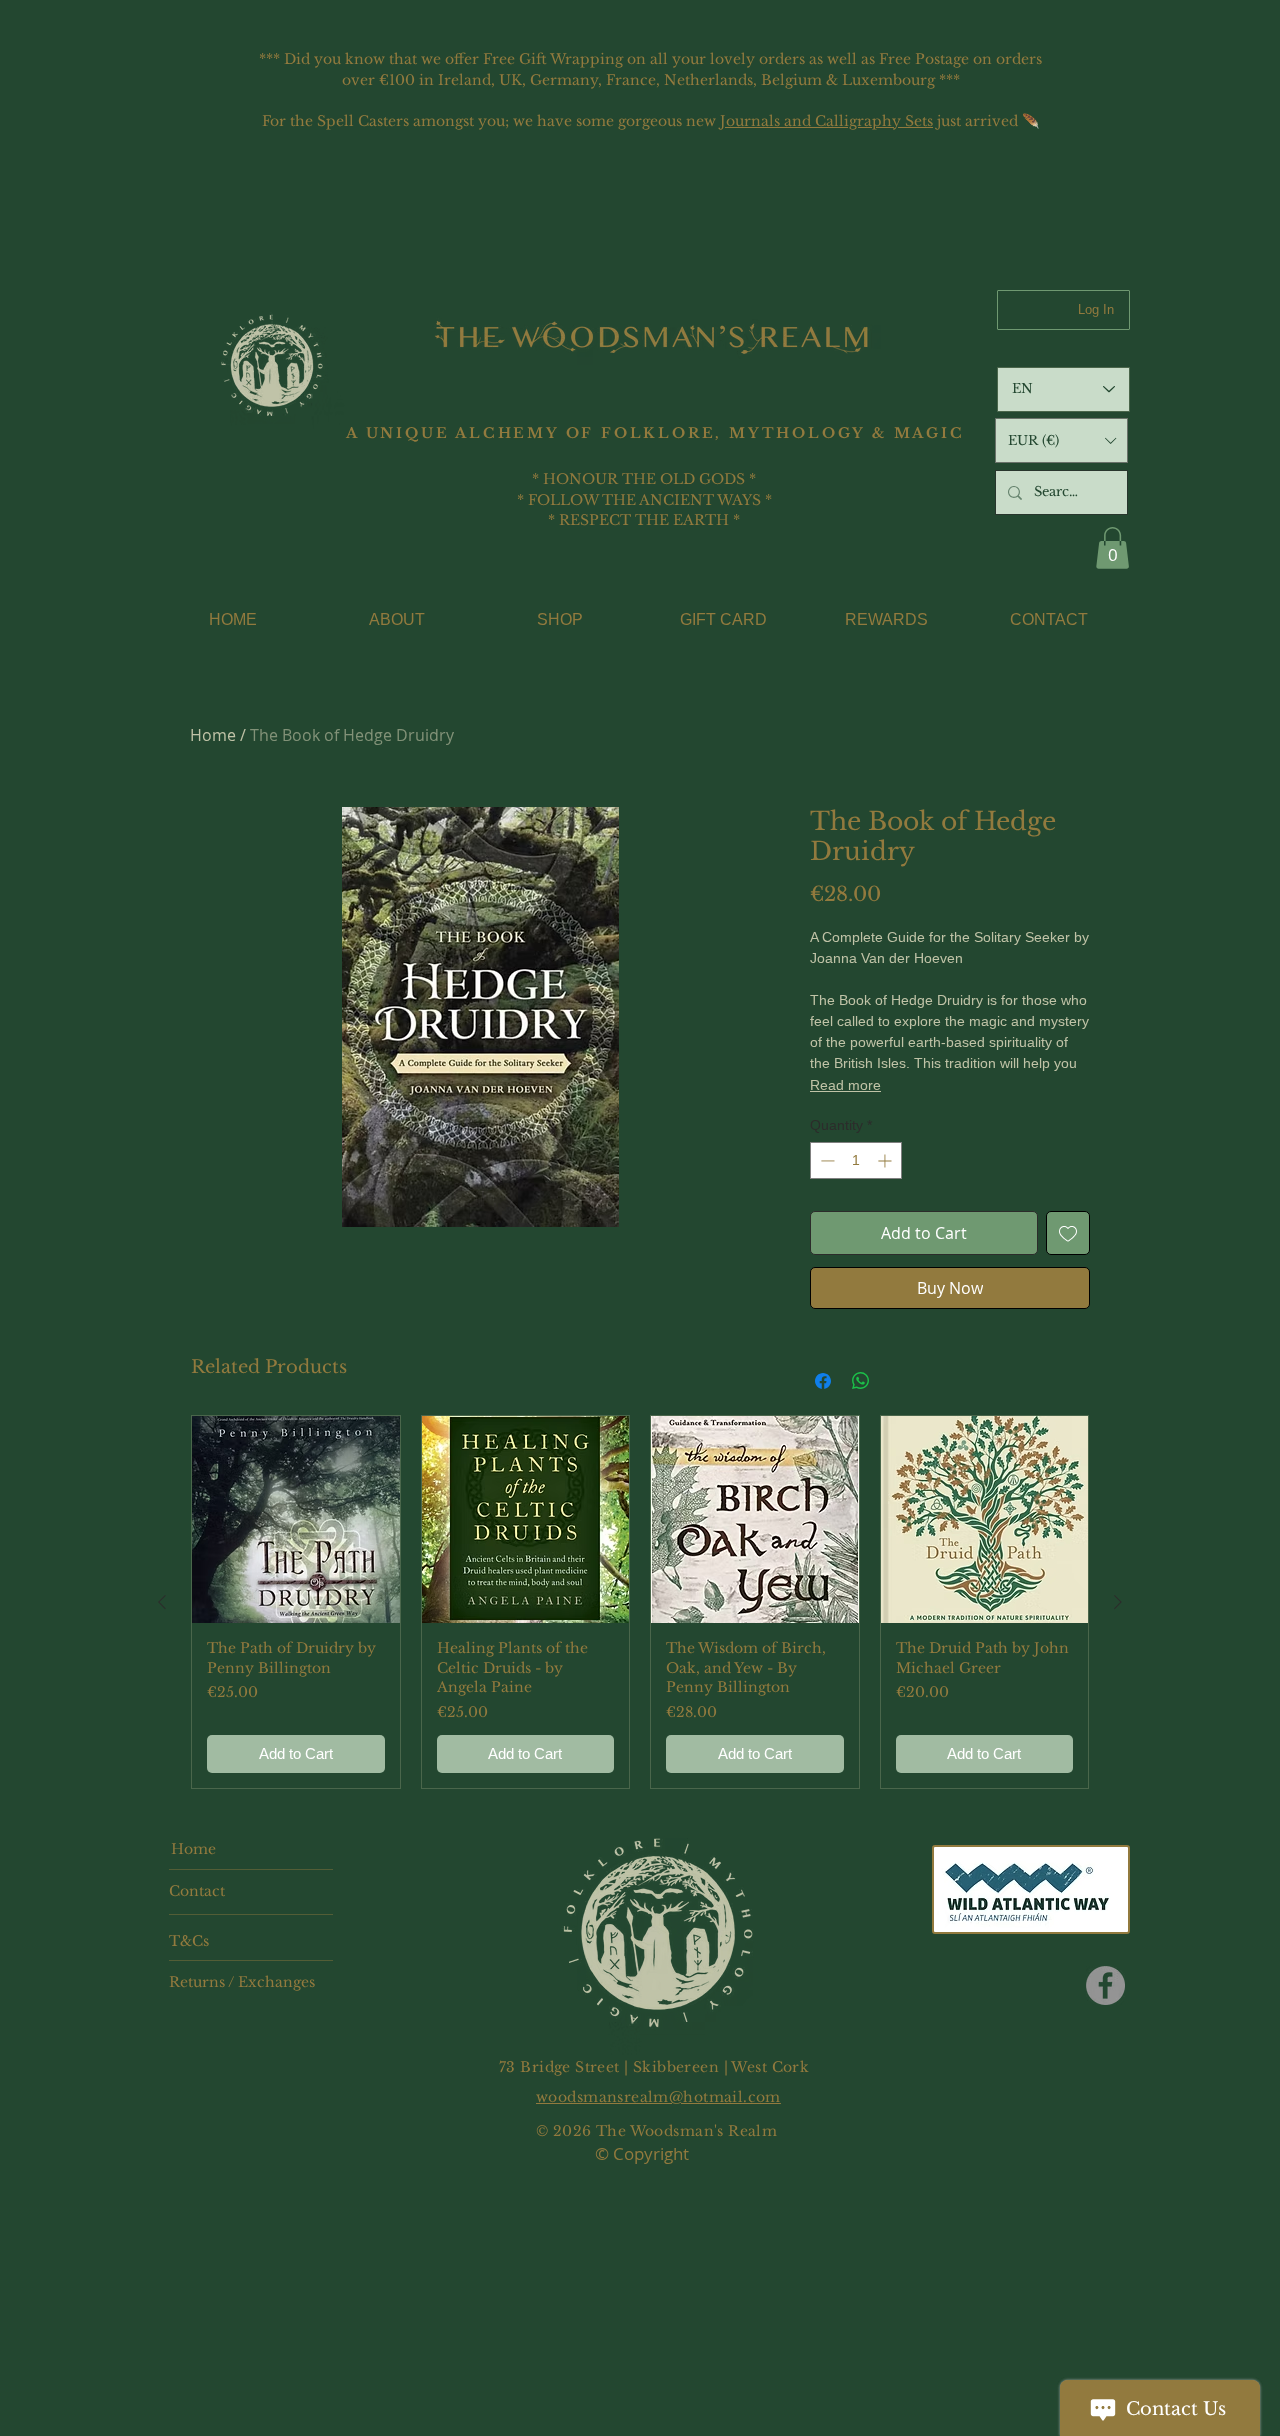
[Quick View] (296, 1520)
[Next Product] (1118, 1602)
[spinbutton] (856, 1160)
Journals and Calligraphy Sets (826, 121)
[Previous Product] (162, 1602)
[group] (640, 1602)
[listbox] (1061, 440)
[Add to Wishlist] (1068, 1233)
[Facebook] (1105, 1985)
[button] (1061, 440)
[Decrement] (825, 1160)
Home (213, 735)
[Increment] (886, 1160)
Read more (845, 1085)
